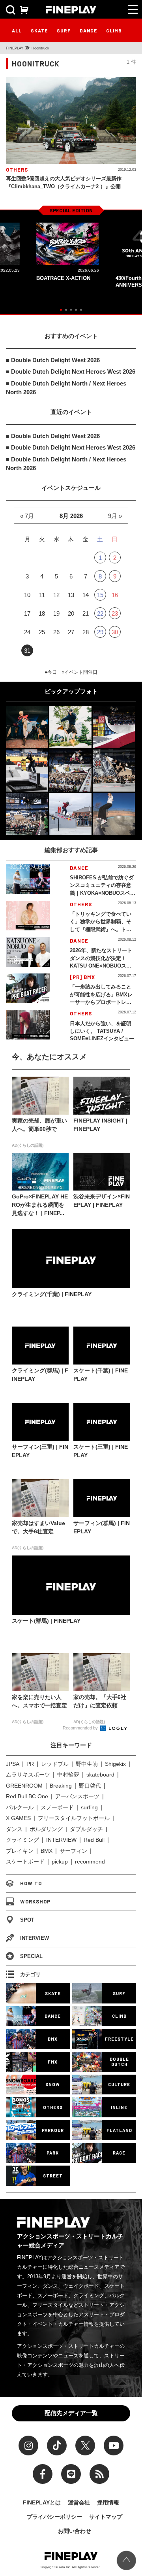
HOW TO (31, 1883)
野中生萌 (87, 1764)
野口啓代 (90, 1786)
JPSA (13, 1764)
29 (100, 632)
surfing (89, 1807)
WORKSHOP (35, 1901)
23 (115, 613)
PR (30, 1764)
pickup (60, 1862)
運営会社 (79, 2502)
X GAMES (18, 1818)
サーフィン (73, 1851)
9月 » (115, 516)
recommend (90, 1862)
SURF (64, 30)
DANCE (88, 30)
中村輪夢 (68, 1775)
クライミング (22, 1840)
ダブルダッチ (86, 1829)
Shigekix (115, 1764)
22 (100, 613)
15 (100, 595)
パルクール (20, 1807)
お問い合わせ (75, 2531)
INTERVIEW (61, 1840)
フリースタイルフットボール (74, 1818)
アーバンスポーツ (77, 1796)
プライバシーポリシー (54, 2517)
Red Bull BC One (27, 1796)
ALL (17, 30)
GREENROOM (24, 1786)
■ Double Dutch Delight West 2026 (53, 360)
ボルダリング (46, 1829)
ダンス (14, 1829)
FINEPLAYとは (42, 2502)
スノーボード (57, 1807)
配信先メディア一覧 (71, 2413)
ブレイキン (20, 1851)
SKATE (39, 30)
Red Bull (94, 1840)
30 (115, 632)
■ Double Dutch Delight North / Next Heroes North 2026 (66, 388)
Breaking (61, 1786)
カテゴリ (30, 1974)
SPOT (27, 1920)
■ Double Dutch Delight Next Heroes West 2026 (71, 371)
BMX (47, 1851)
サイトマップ (106, 2517)
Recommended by (81, 1728)
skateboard (100, 1775)
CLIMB (114, 30)
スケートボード (25, 1862)
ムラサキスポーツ (28, 1775)
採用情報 (108, 2502)
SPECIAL (31, 1956)
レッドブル (55, 1764)
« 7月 (27, 516)
